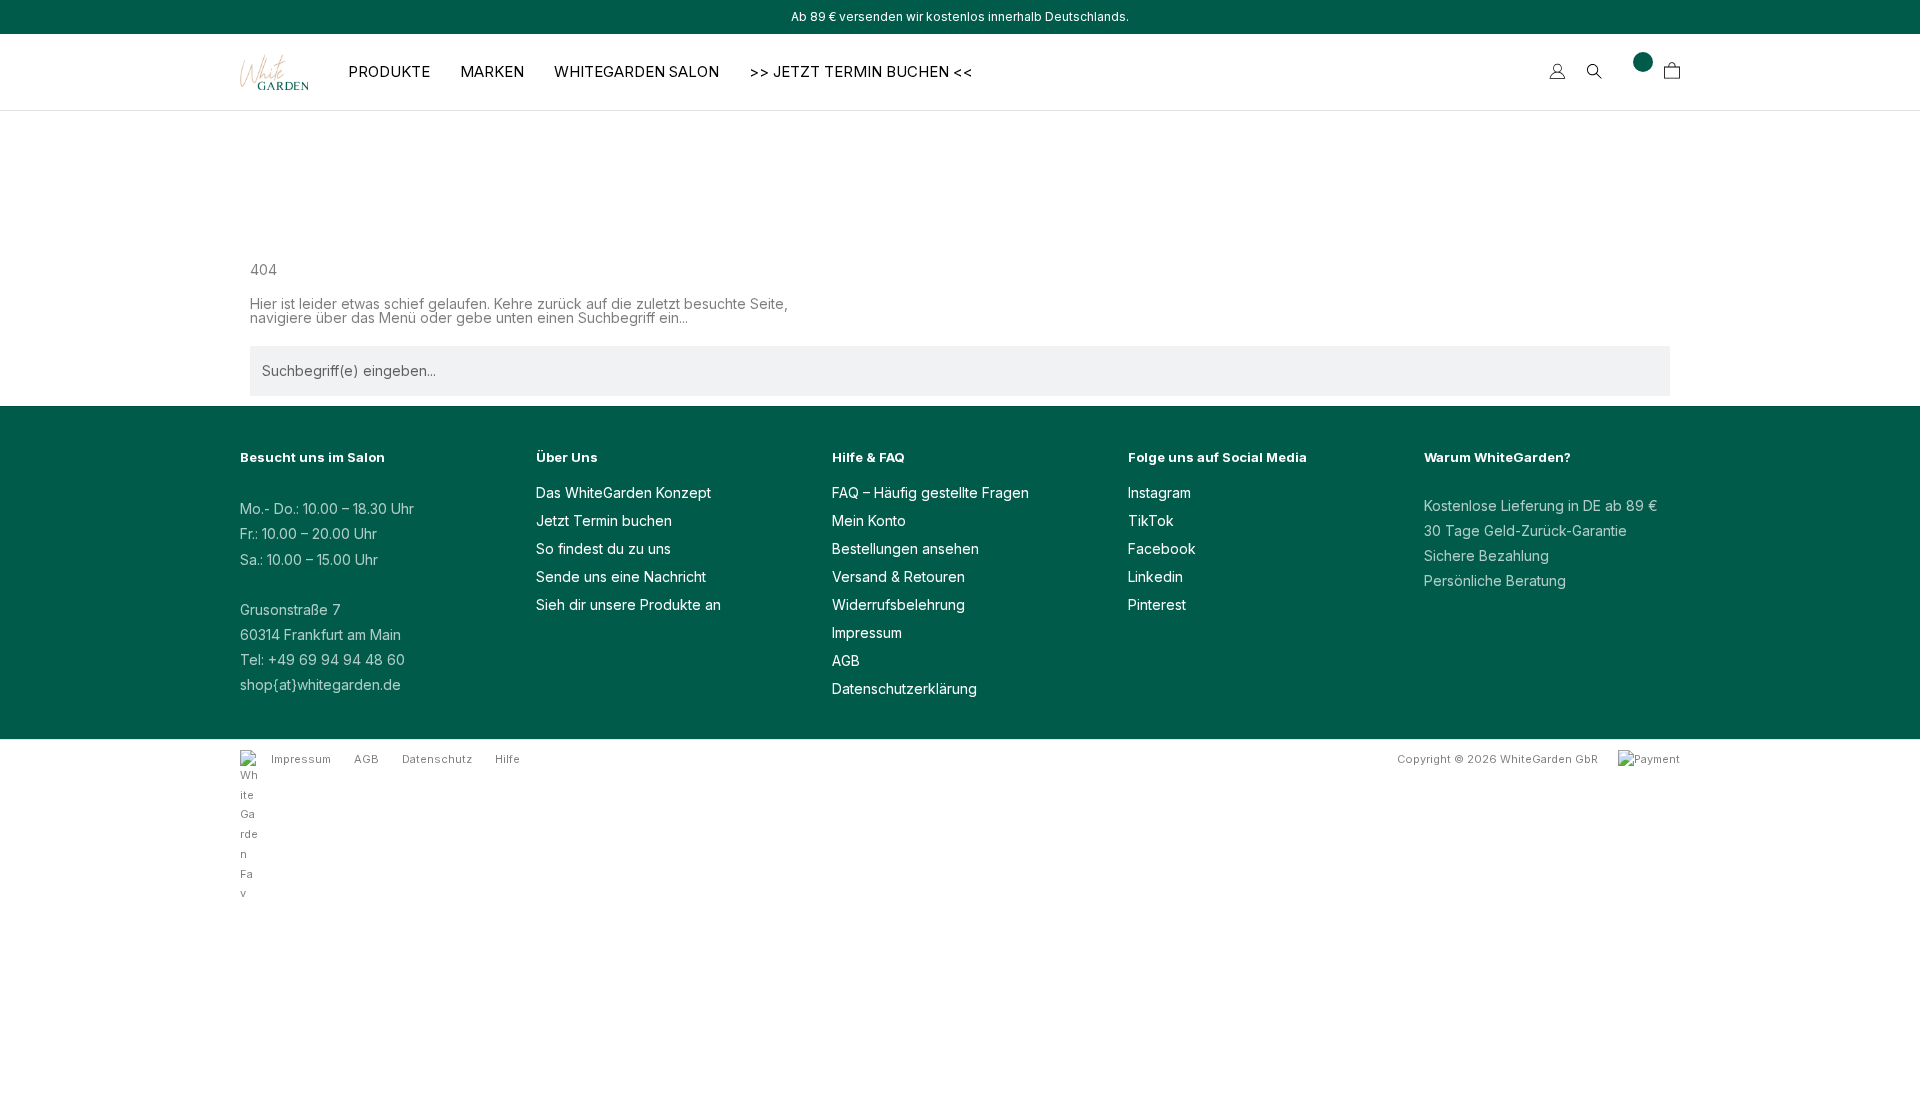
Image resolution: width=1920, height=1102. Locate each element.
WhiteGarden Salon (636, 72)
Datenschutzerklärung (904, 688)
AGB (846, 660)
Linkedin (1155, 576)
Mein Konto (869, 520)
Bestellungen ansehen (905, 548)
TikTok (1151, 520)
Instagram (1159, 492)
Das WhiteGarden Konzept (623, 492)
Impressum (867, 632)
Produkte (389, 72)
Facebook (1162, 548)
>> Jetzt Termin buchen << (861, 72)
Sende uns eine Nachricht (621, 576)
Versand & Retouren (898, 576)
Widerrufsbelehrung (898, 604)
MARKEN (492, 72)
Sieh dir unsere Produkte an (628, 604)
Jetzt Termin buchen (604, 520)
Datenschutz (437, 759)
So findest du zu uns (603, 548)
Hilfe (507, 759)
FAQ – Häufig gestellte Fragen (930, 492)
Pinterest (1157, 604)
